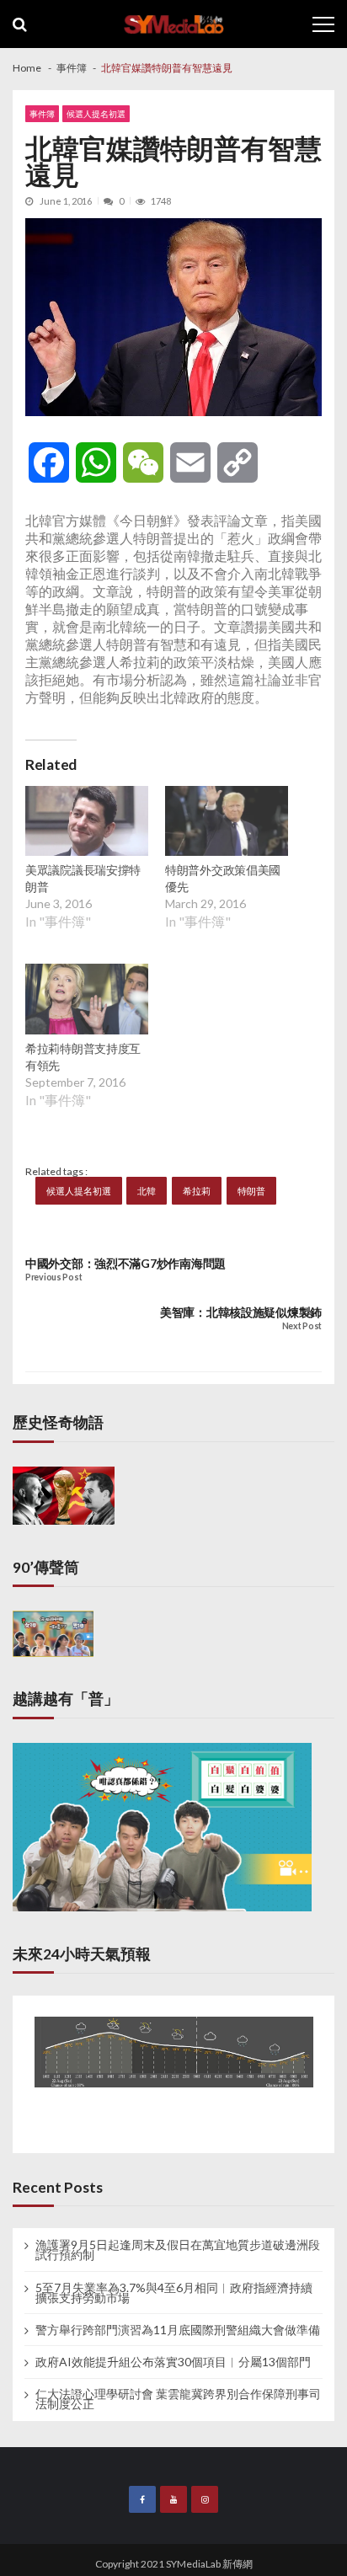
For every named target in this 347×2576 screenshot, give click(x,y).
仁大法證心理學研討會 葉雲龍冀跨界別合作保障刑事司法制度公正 (178, 2399)
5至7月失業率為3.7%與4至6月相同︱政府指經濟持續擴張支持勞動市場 (174, 2293)
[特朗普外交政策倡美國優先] (227, 823)
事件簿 (42, 114)
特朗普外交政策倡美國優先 (223, 878)
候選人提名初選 (96, 114)
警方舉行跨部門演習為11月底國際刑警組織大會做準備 (178, 2330)
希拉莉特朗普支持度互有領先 (83, 1057)
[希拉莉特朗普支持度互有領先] (87, 1001)
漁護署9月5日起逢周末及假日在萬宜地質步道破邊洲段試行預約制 (178, 2250)
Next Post (302, 1326)
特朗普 (251, 1191)
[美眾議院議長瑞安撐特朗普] (87, 823)
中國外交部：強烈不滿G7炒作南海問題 (125, 1263)
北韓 (147, 1191)
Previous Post (53, 1277)
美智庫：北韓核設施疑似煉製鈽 (241, 1312)
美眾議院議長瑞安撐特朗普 (83, 878)
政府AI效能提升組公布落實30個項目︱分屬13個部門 (173, 2362)
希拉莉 (197, 1191)
